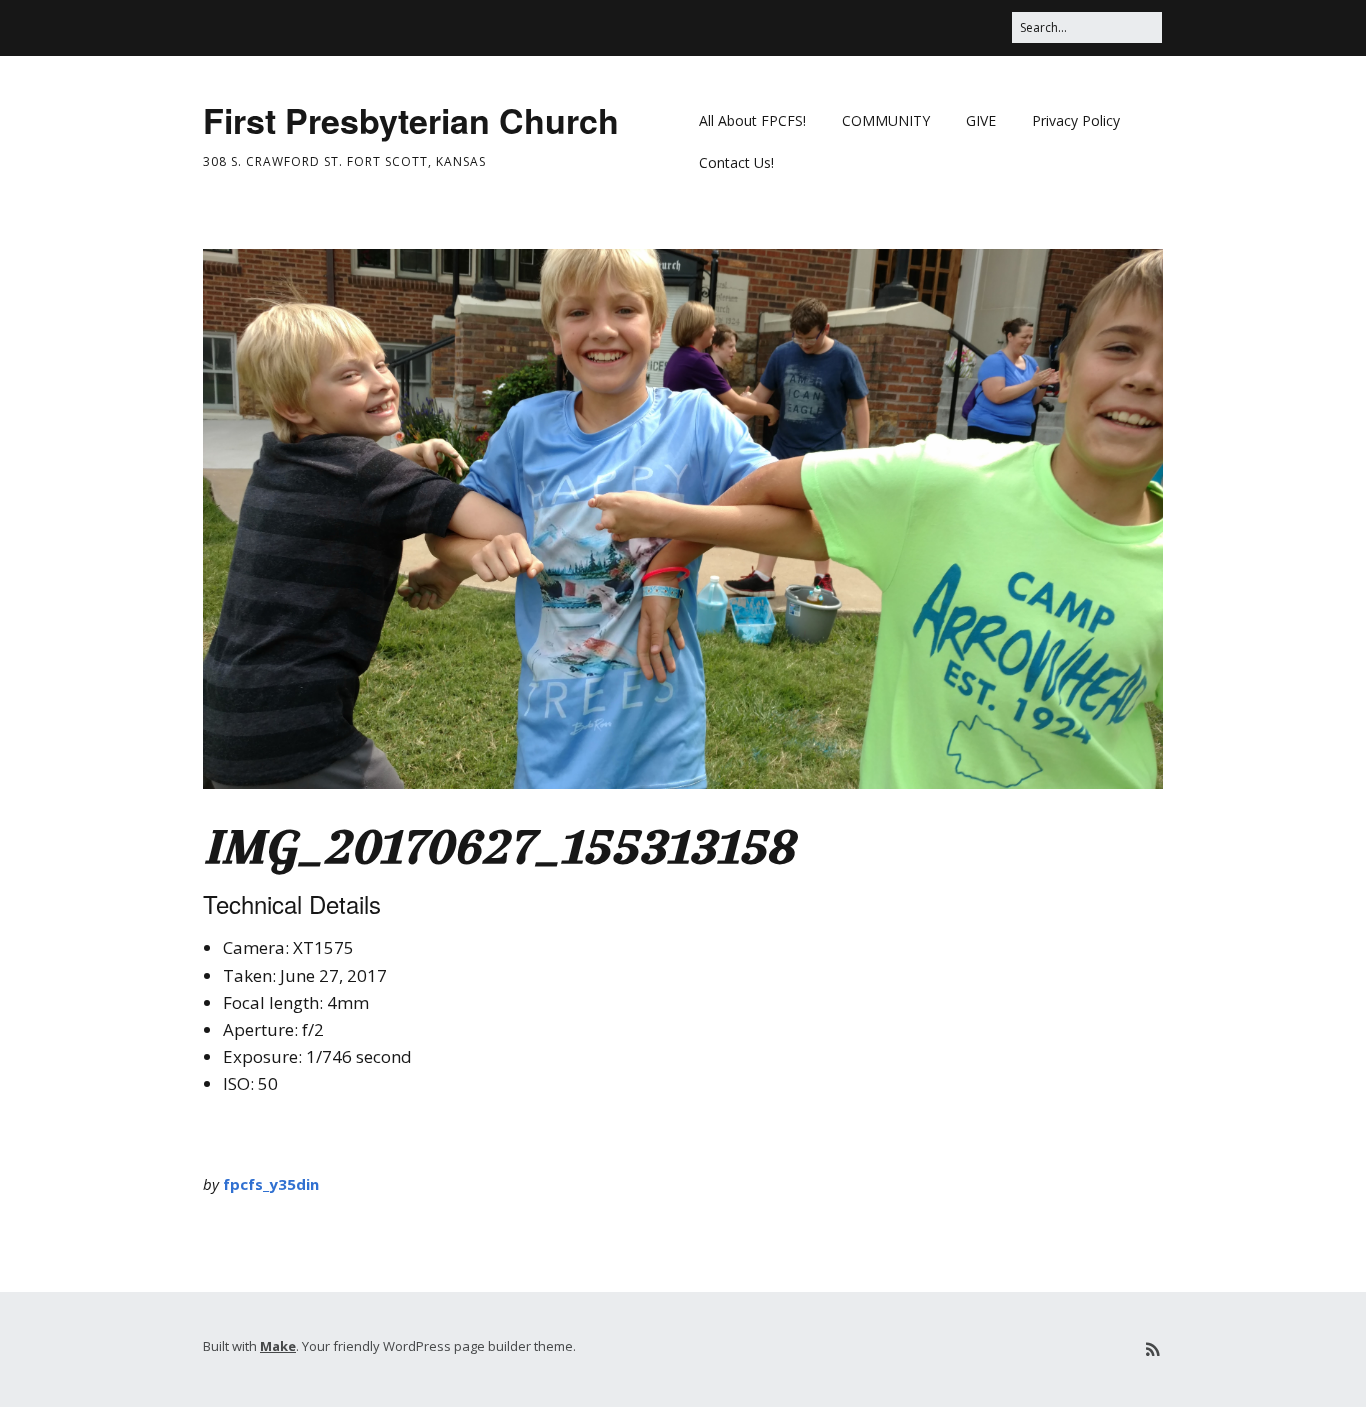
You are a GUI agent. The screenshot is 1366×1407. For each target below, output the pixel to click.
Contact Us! (736, 162)
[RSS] (1152, 1349)
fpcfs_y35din (271, 1184)
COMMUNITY (886, 120)
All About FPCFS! (752, 120)
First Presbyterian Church (411, 120)
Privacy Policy (1076, 120)
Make (278, 1346)
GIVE (981, 120)
